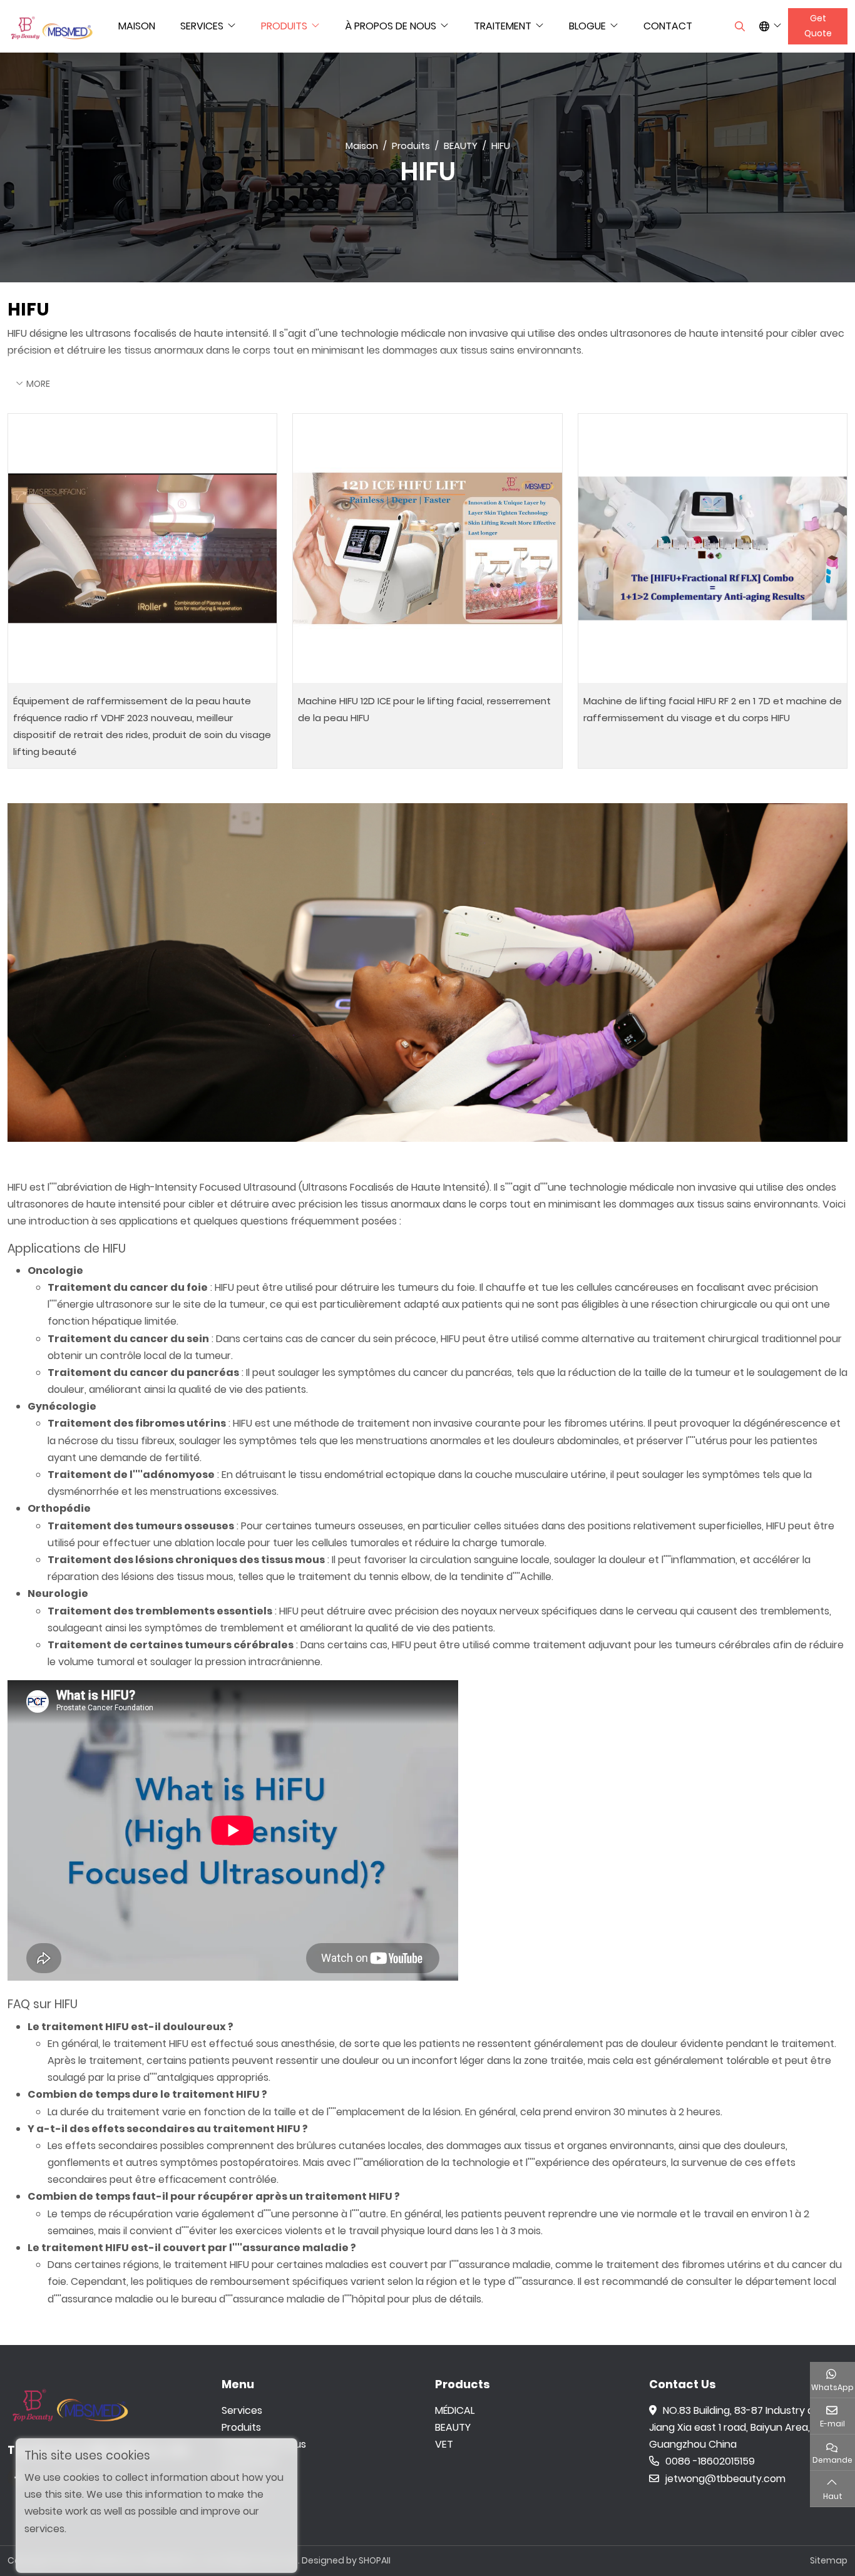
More (38, 384)
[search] (738, 26)
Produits (284, 26)
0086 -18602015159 (710, 2461)
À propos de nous (391, 26)
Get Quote (818, 26)
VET (444, 2444)
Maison (137, 26)
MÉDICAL (455, 2410)
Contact (668, 26)
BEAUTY (453, 2427)
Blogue (587, 26)
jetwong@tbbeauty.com (725, 2479)
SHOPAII (375, 2560)
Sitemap (829, 2560)
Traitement (503, 26)
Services (202, 26)
